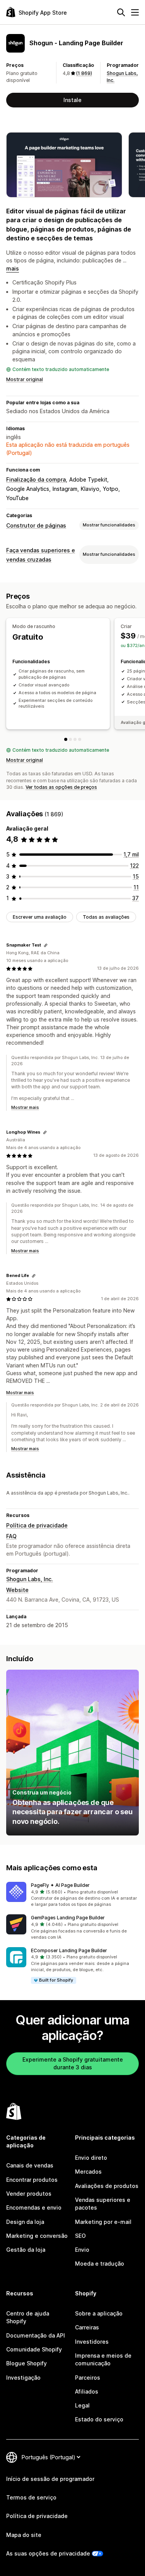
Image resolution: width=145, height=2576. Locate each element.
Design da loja (25, 2222)
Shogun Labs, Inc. (30, 1579)
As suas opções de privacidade (48, 2553)
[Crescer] (75, 739)
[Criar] (70, 739)
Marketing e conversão (37, 2236)
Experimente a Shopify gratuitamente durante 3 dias (73, 2063)
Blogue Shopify (26, 2363)
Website (17, 1590)
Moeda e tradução (100, 2264)
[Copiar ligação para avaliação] (46, 945)
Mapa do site (24, 2535)
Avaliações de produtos (107, 2186)
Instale (72, 100)
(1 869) (84, 73)
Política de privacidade (37, 1525)
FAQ (11, 1536)
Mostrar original (25, 379)
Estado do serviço (99, 2419)
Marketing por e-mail (103, 2222)
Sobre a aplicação (99, 2313)
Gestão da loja (26, 2250)
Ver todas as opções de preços (61, 787)
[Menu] (135, 12)
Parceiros (88, 2378)
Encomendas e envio (34, 2207)
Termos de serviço (31, 2497)
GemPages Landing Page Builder (68, 1918)
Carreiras (87, 2327)
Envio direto (91, 2158)
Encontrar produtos (32, 2180)
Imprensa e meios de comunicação (103, 2359)
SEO (80, 2236)
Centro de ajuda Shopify (28, 2317)
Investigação (23, 2378)
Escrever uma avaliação (40, 917)
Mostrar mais (25, 1107)
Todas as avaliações (106, 917)
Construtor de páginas (36, 525)
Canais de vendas (30, 2165)
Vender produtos (29, 2194)
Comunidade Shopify (34, 2349)
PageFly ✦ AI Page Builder (60, 1885)
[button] (72, 1895)
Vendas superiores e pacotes (103, 2204)
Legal (82, 2405)
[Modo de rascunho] (66, 739)
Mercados (88, 2172)
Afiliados (87, 2391)
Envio (82, 2250)
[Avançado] (80, 739)
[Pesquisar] (121, 12)
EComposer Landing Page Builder (69, 1950)
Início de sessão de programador (50, 2479)
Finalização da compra (36, 479)
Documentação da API (36, 2335)
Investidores (92, 2342)
